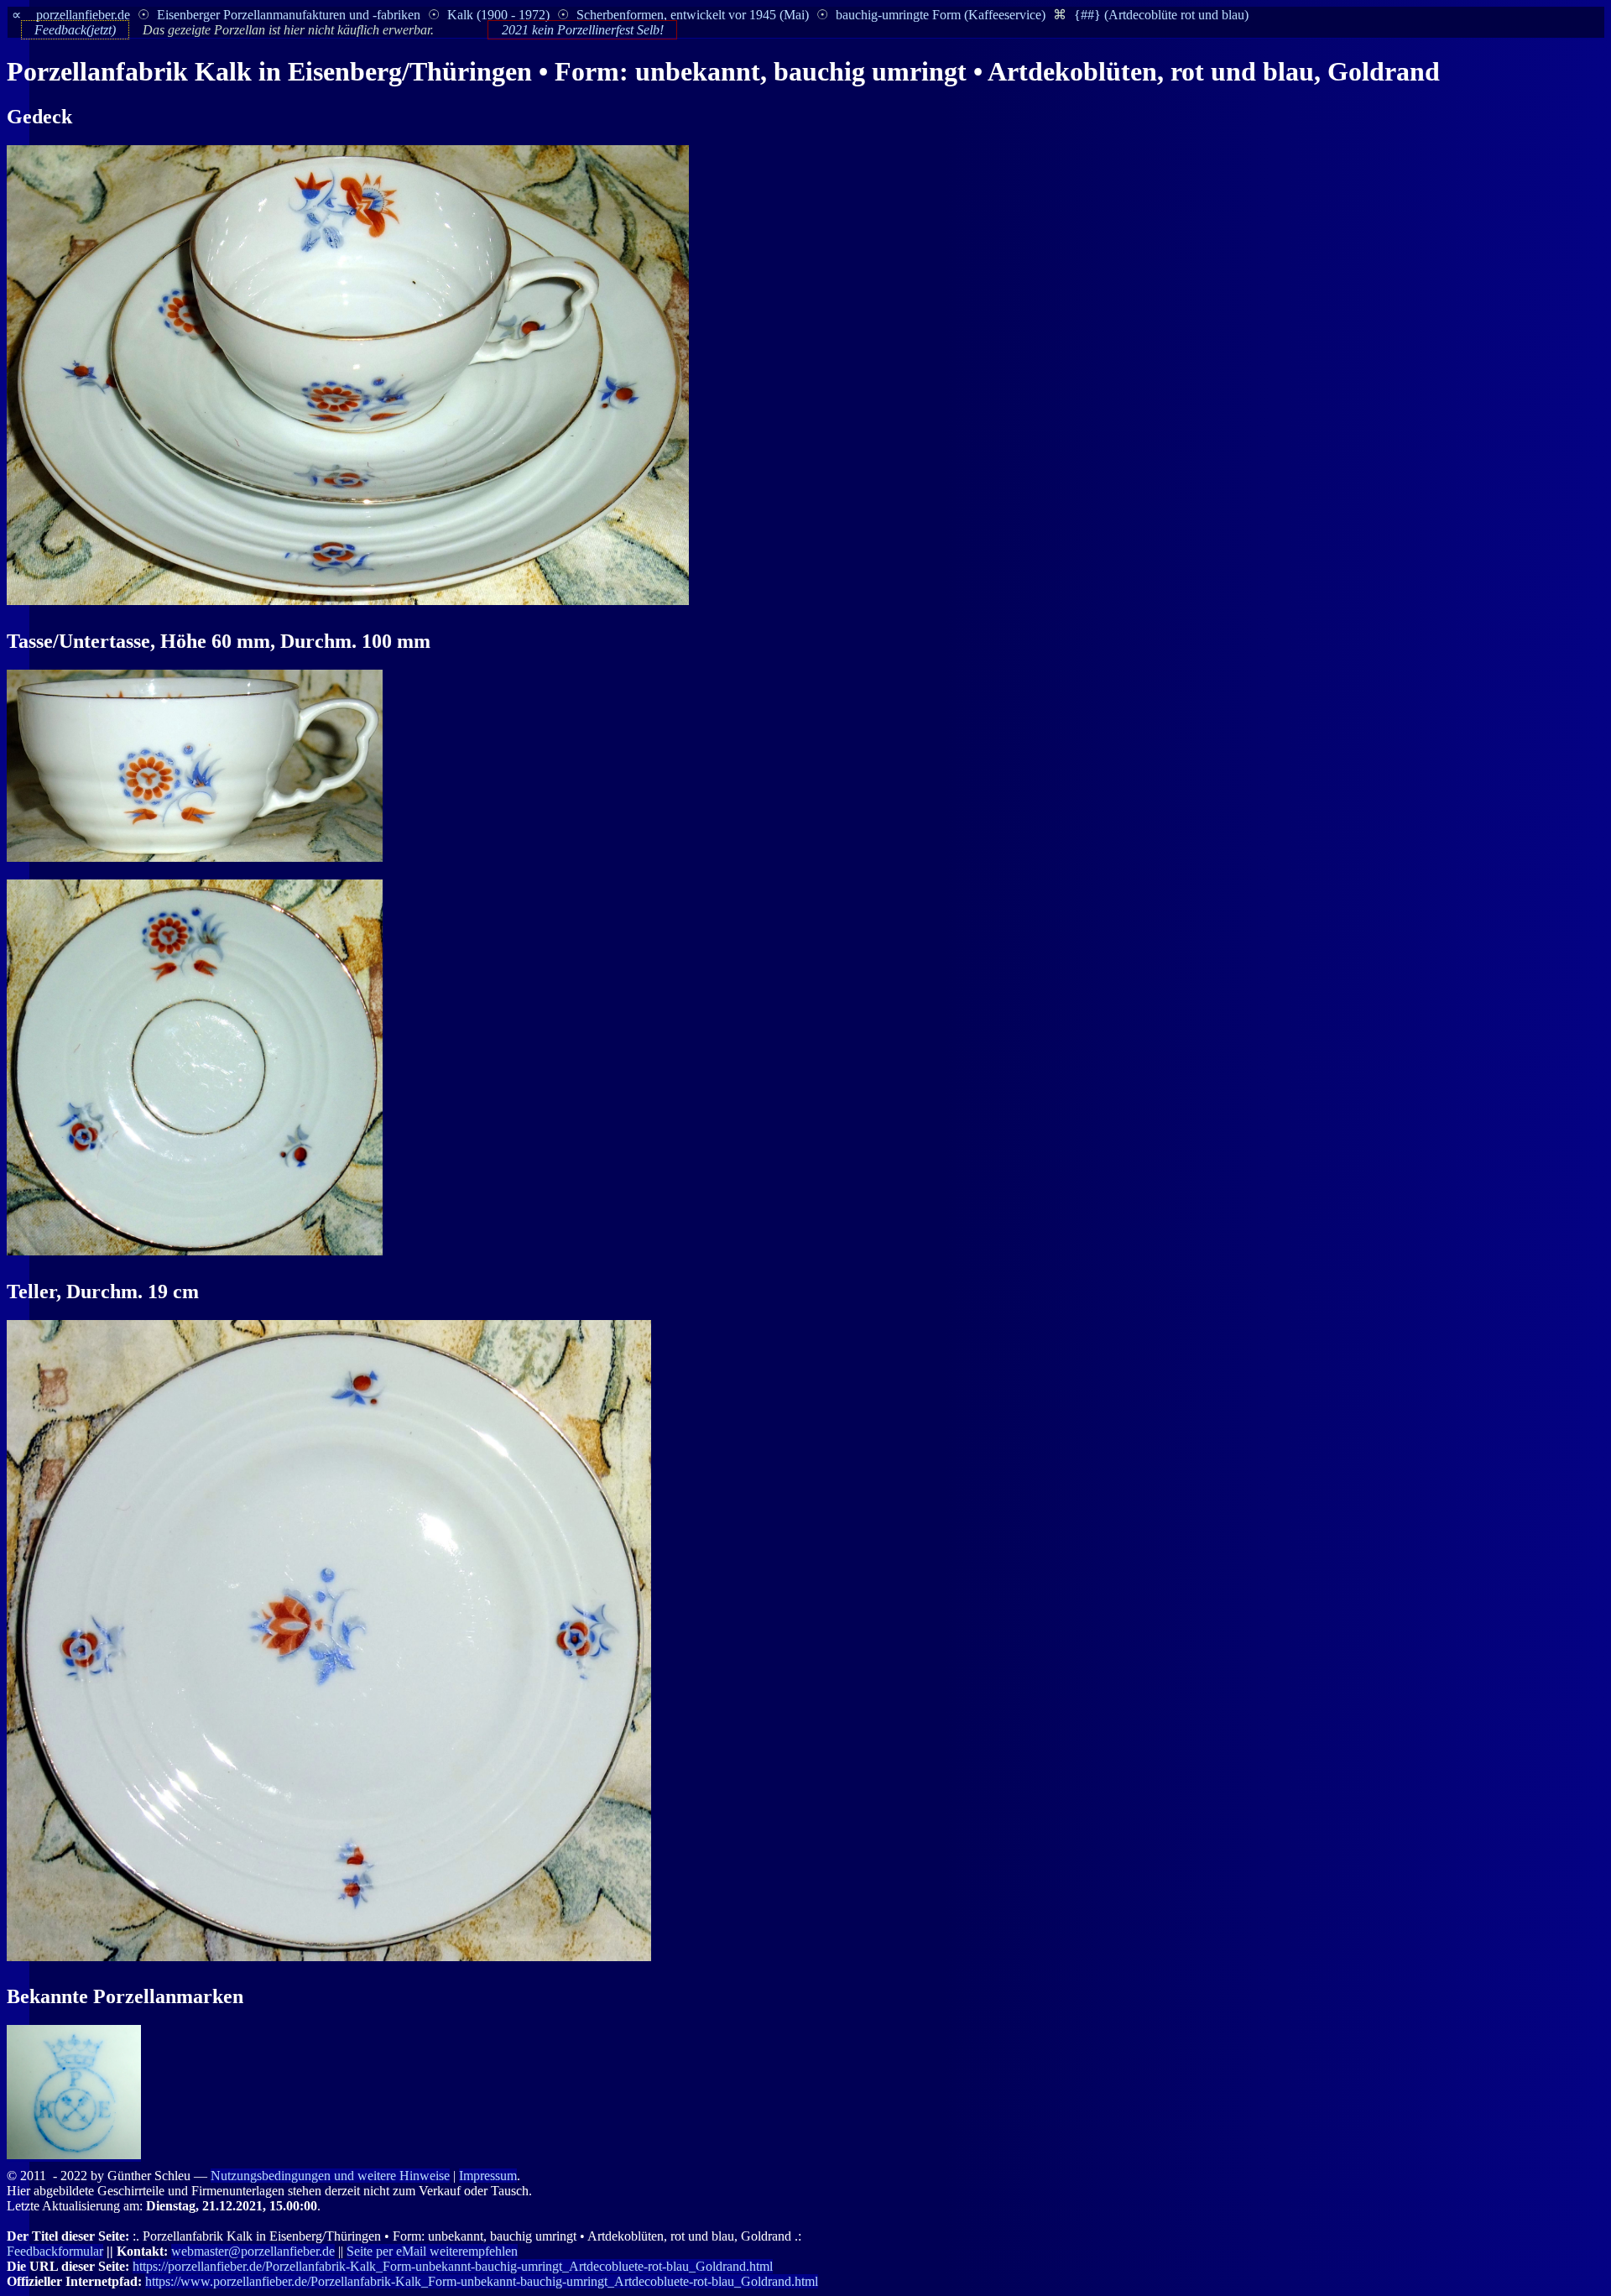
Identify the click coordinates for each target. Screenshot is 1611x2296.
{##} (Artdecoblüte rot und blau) (1161, 15)
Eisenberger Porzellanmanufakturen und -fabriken (289, 15)
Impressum (488, 2176)
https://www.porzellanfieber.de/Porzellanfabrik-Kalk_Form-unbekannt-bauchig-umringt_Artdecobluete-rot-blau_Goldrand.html (482, 2281)
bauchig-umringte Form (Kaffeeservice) (941, 15)
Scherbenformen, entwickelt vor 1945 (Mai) (693, 15)
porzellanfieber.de (83, 15)
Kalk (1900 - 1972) (498, 15)
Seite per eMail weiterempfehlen (432, 2251)
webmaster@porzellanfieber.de (253, 2251)
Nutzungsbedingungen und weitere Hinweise (330, 2176)
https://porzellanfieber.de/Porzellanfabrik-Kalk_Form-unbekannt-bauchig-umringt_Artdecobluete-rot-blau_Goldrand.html (453, 2266)
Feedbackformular (55, 2251)
